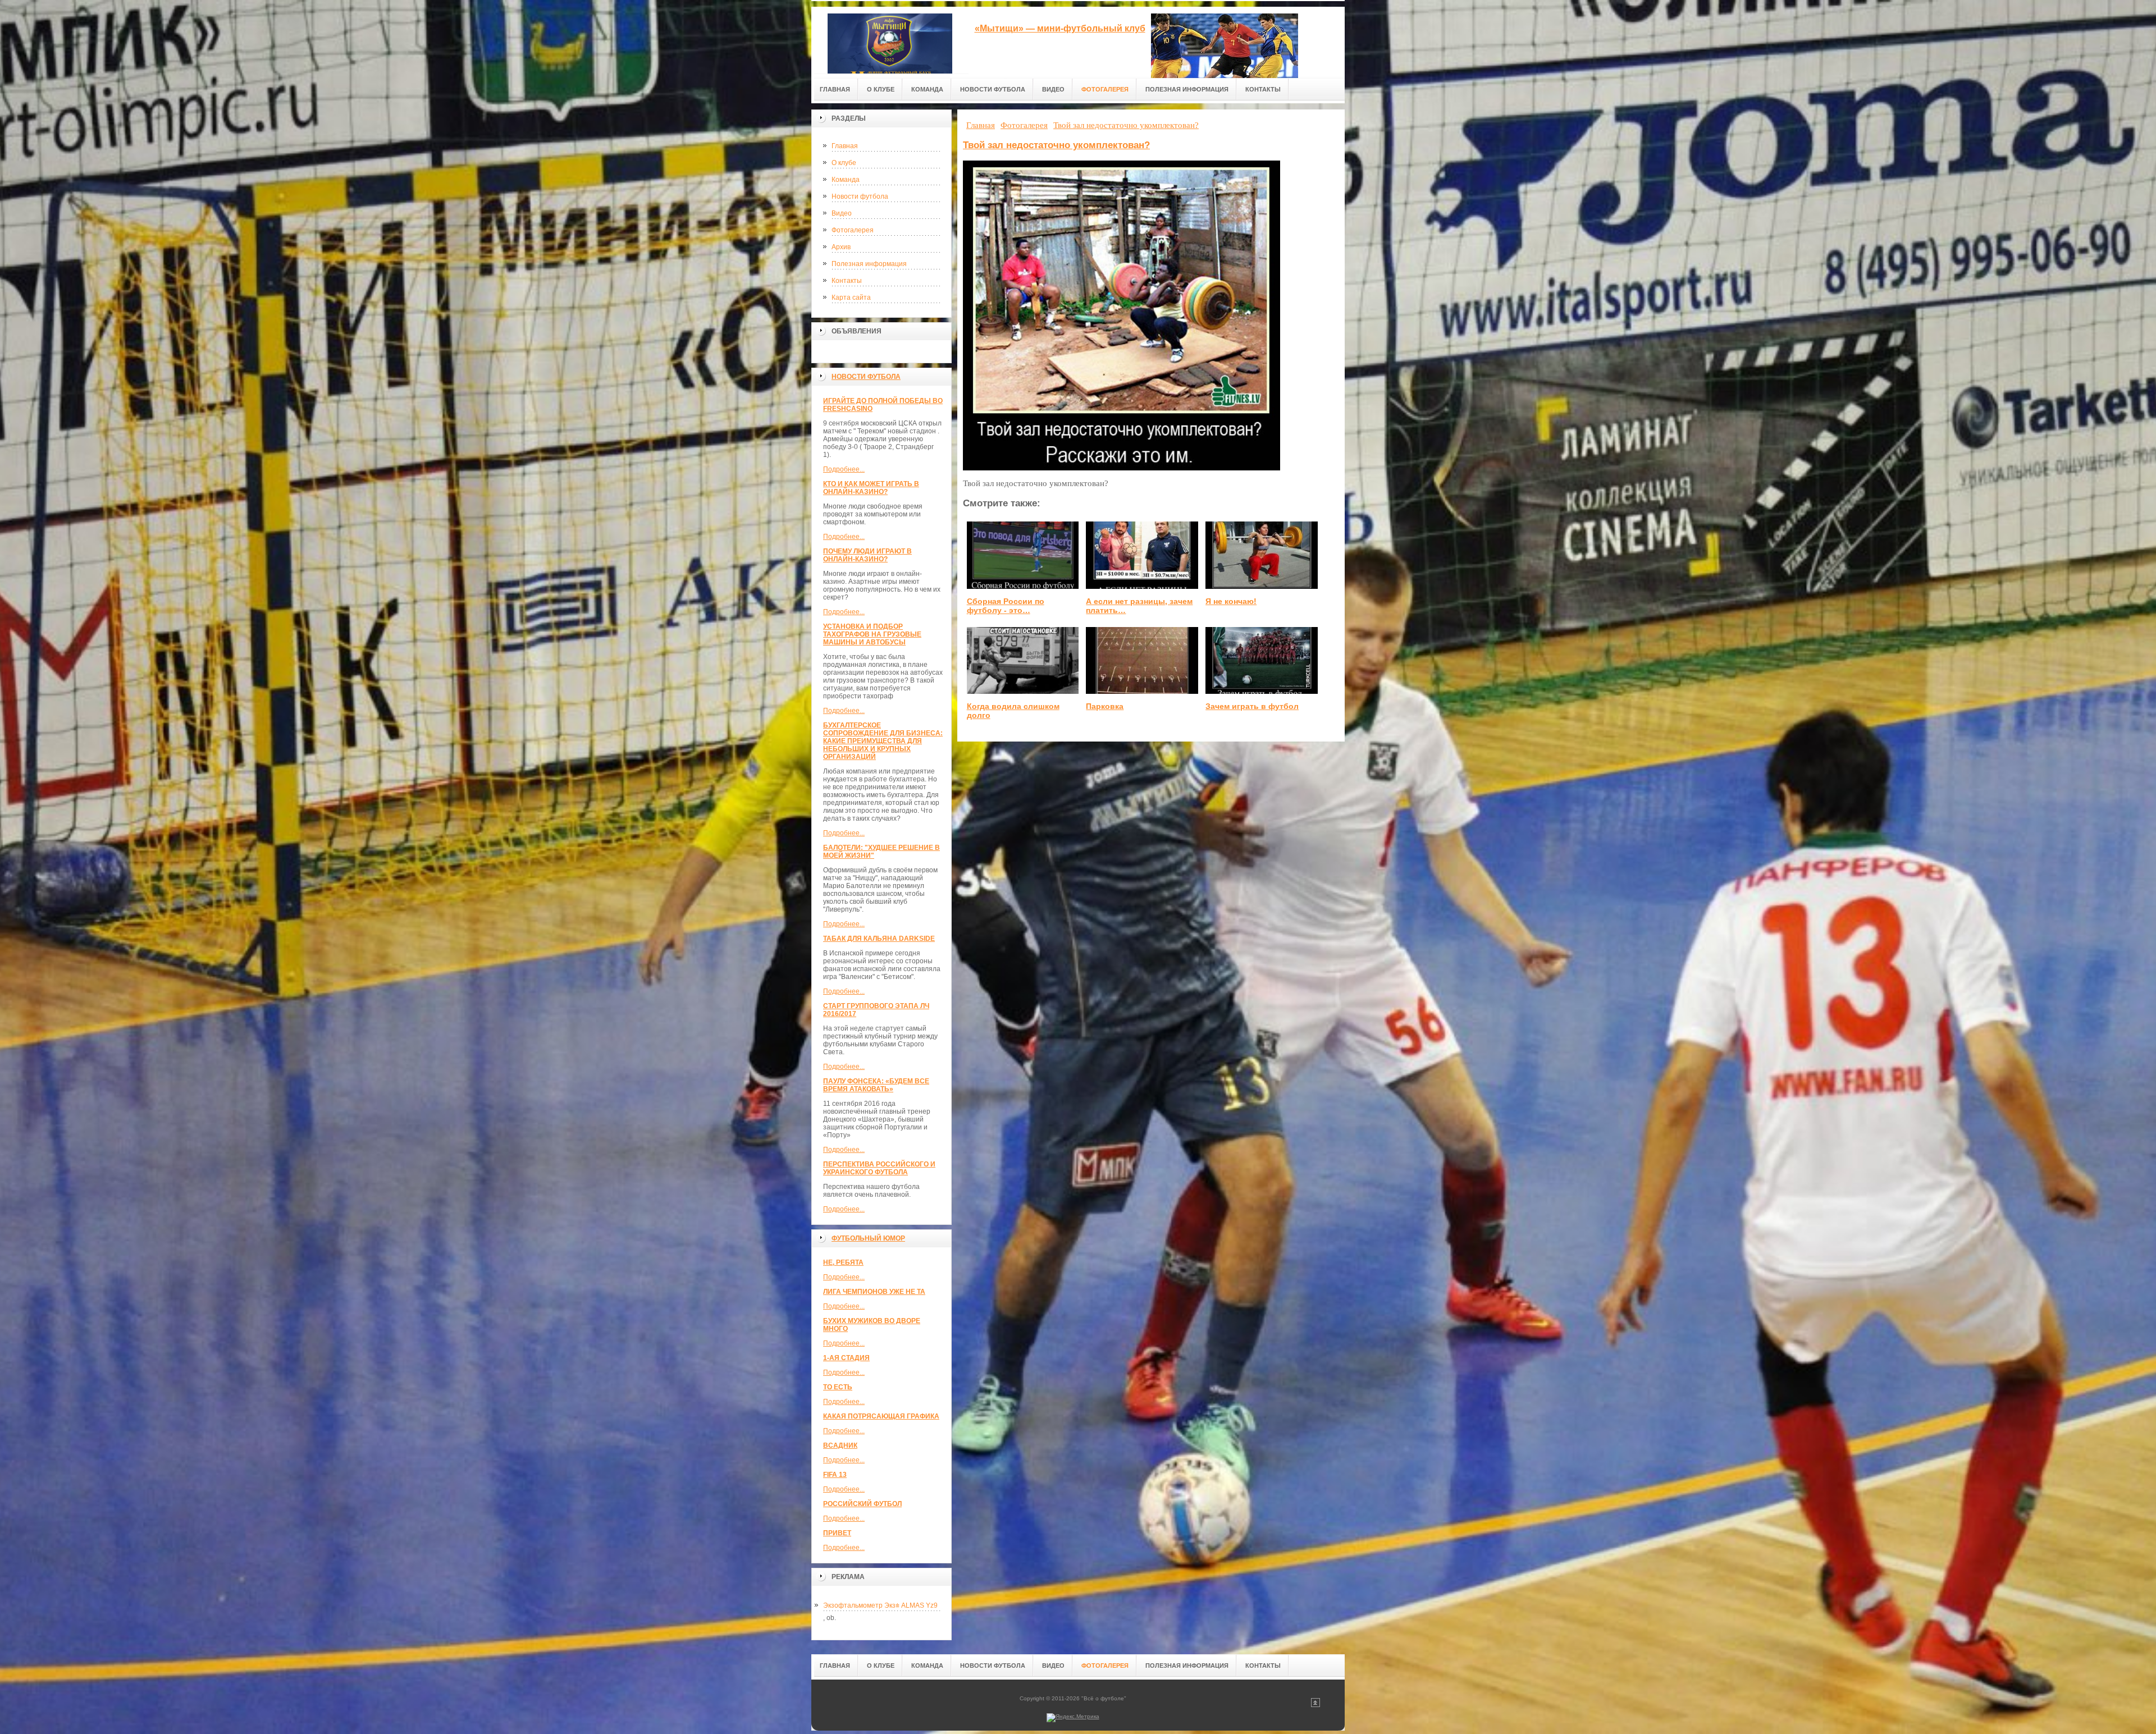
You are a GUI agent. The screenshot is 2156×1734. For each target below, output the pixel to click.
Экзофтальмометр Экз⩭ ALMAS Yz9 (880, 1605)
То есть (838, 1387)
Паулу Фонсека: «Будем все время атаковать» (876, 1085)
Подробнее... (844, 469)
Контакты (847, 281)
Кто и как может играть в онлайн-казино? (871, 488)
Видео (842, 213)
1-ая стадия (846, 1358)
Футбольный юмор (868, 1238)
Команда (846, 180)
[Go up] (1315, 1705)
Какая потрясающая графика (881, 1416)
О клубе (844, 163)
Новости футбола (860, 196)
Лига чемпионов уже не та (874, 1292)
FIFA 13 (835, 1475)
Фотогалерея (853, 230)
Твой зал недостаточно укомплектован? (1056, 145)
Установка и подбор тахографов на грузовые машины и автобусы (872, 634)
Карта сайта (851, 298)
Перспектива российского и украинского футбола (879, 1168)
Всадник (840, 1445)
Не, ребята (843, 1262)
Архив (841, 247)
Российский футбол (862, 1504)
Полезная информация (869, 264)
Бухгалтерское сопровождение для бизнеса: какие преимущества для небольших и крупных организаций (883, 741)
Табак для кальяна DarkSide (879, 939)
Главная (845, 146)
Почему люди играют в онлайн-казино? (867, 555)
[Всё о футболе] (890, 40)
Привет (837, 1533)
